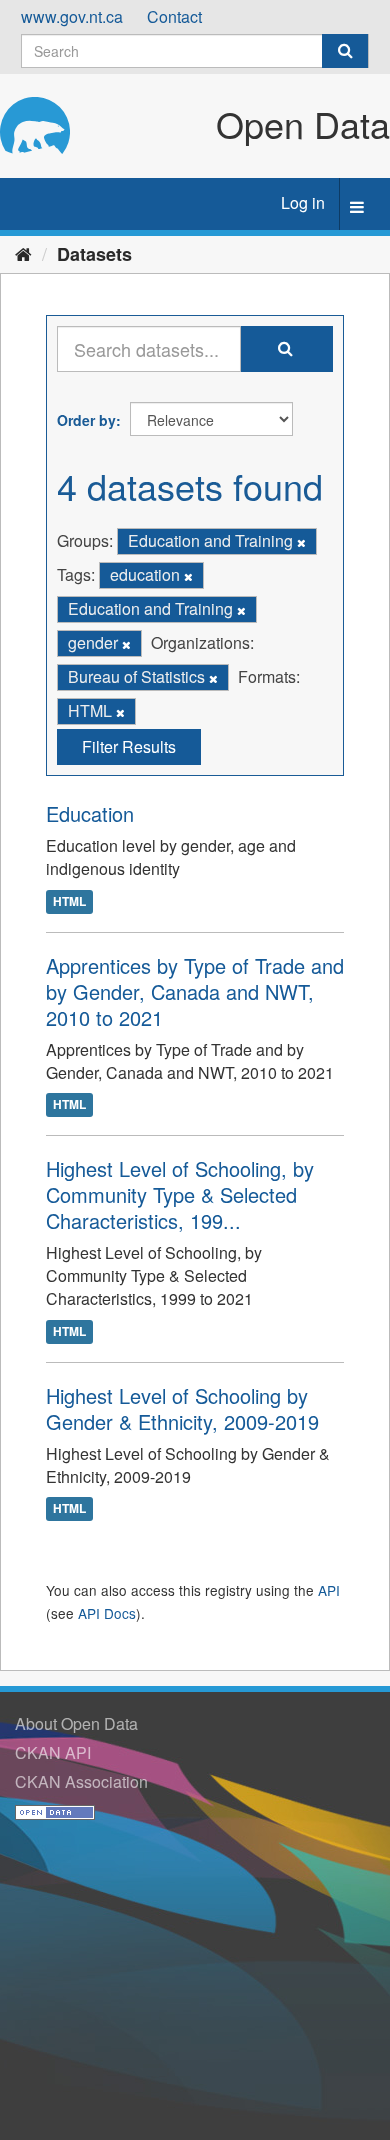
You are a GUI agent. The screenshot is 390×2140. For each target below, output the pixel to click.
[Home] (23, 253)
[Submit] (345, 51)
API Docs (107, 1613)
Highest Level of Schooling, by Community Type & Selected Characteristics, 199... (180, 1194)
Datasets (94, 254)
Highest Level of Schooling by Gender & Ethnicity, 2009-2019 (182, 1408)
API (329, 1590)
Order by (86, 420)
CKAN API (53, 1752)
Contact (174, 16)
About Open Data (76, 1723)
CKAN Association (81, 1781)
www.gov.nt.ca (72, 16)
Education (90, 813)
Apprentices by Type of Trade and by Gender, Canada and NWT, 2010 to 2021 (195, 991)
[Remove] (301, 542)
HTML (69, 901)
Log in (303, 202)
